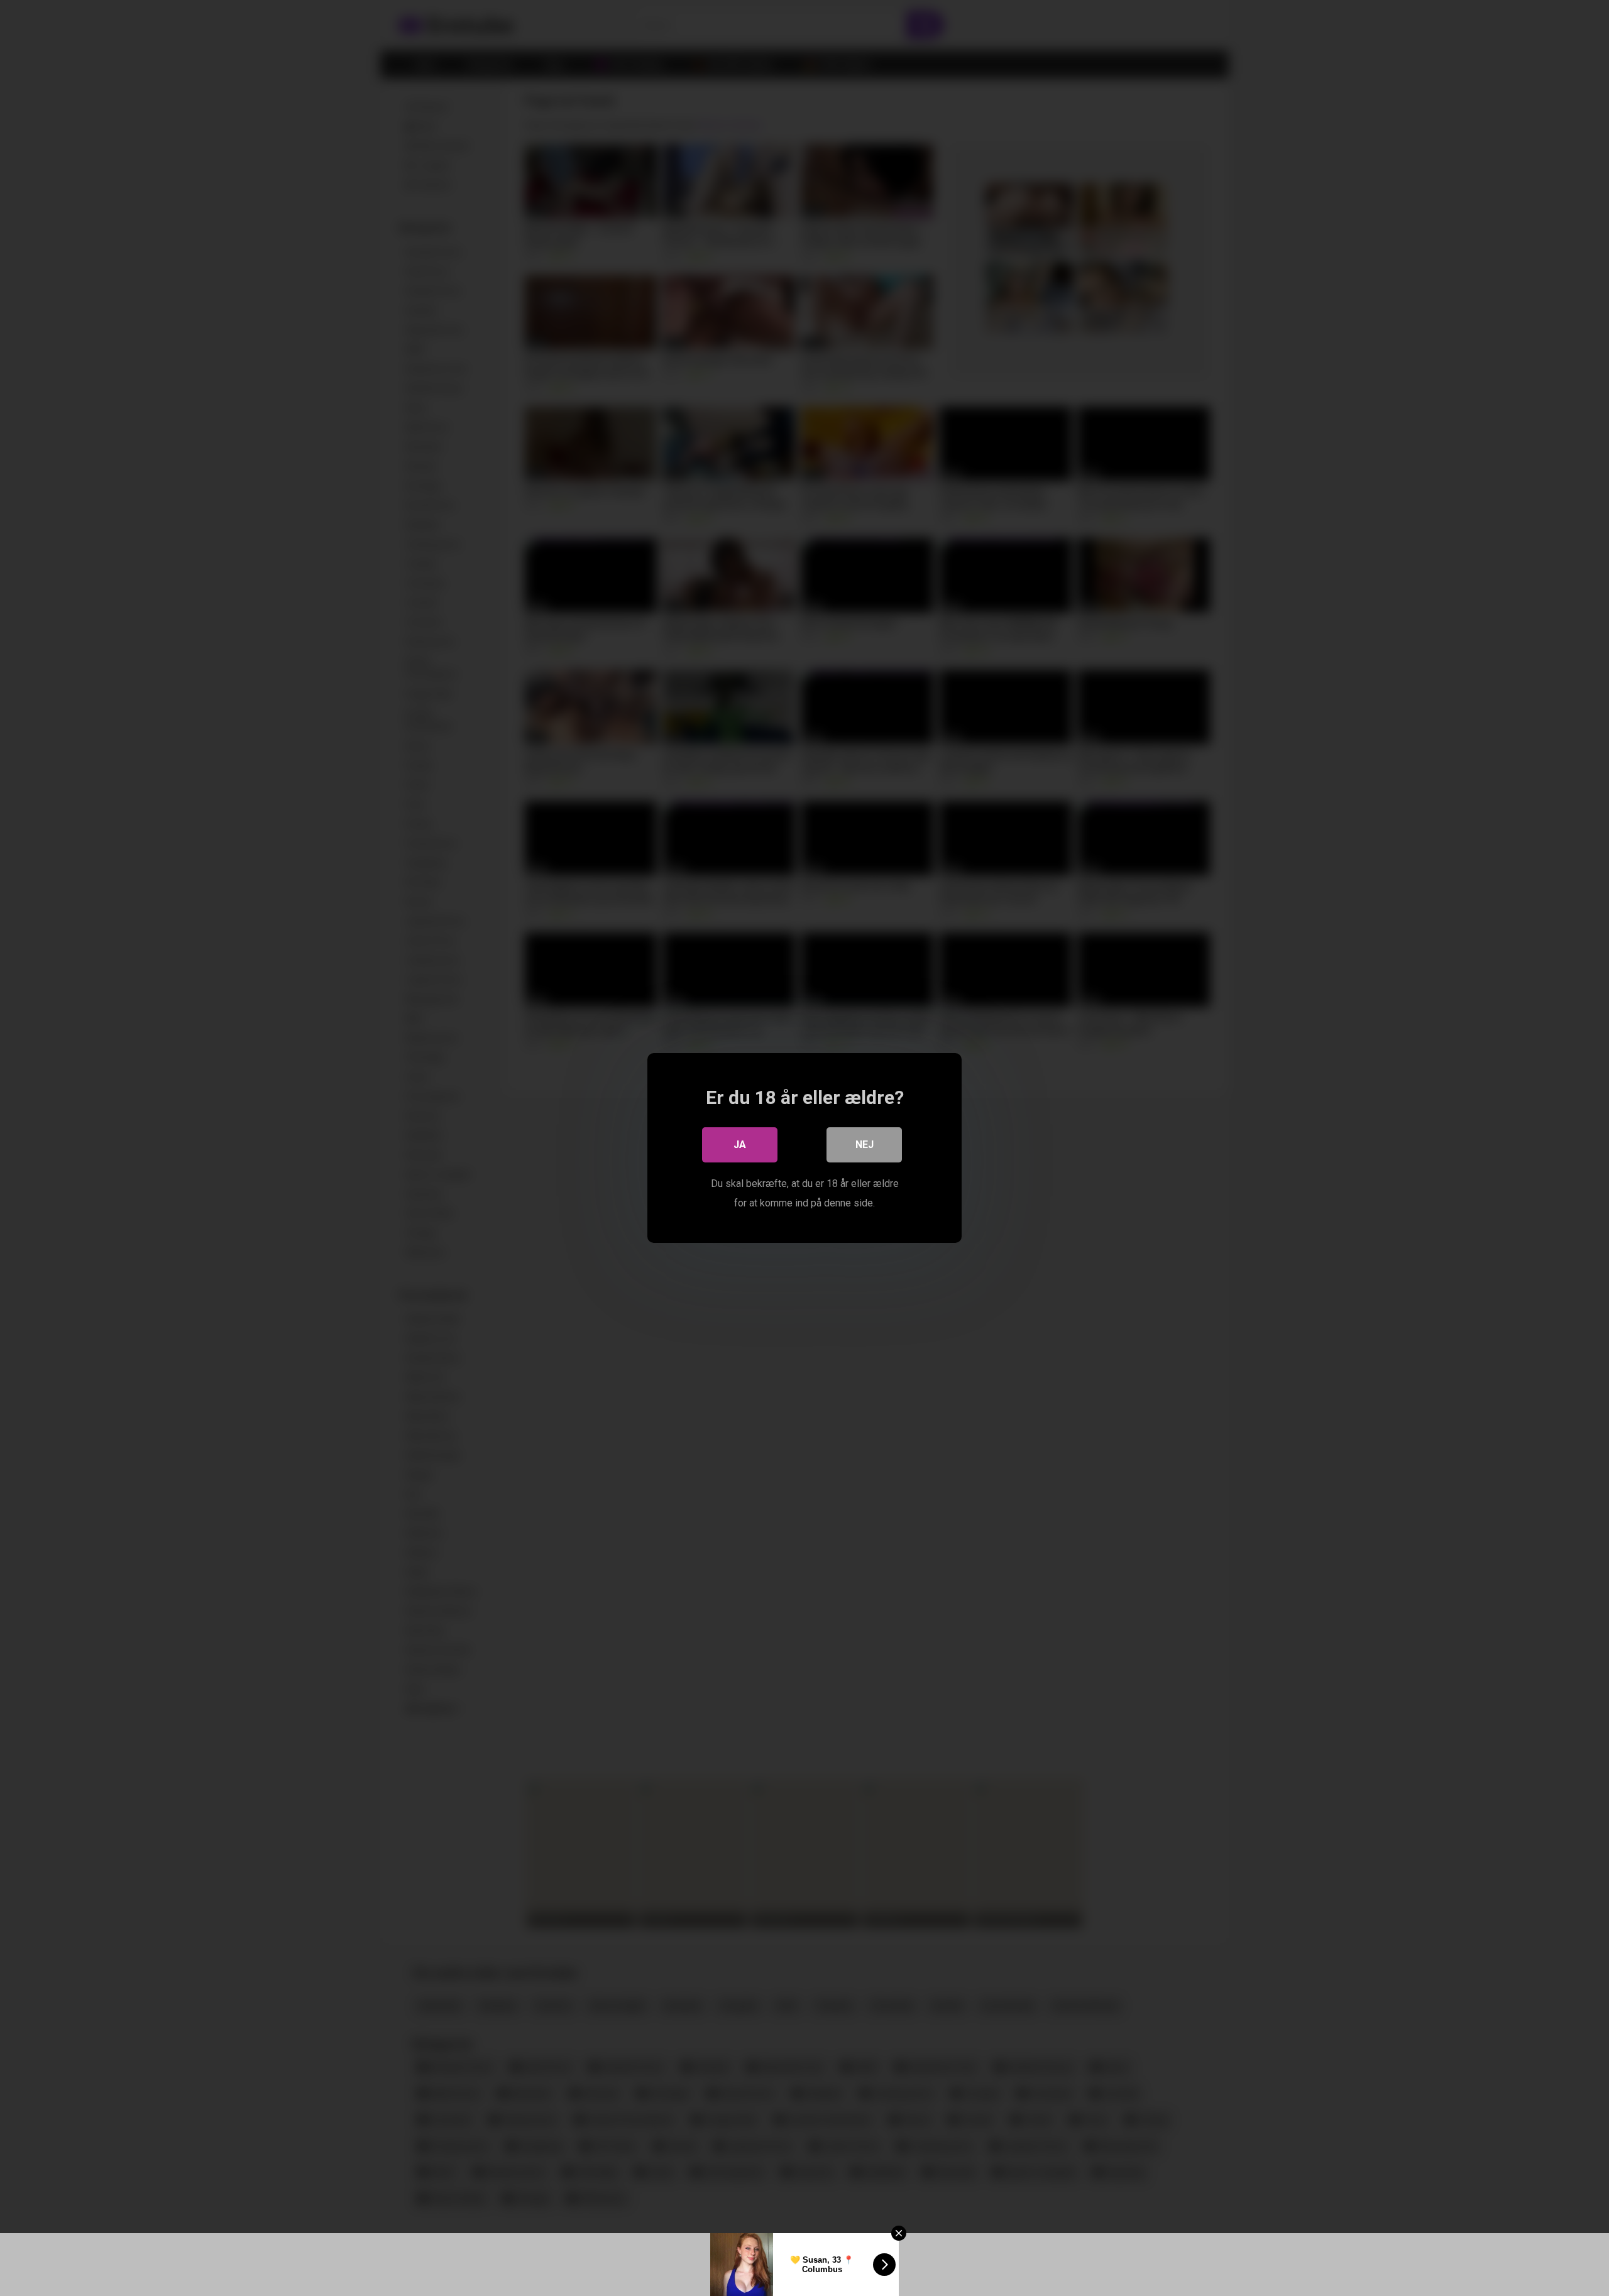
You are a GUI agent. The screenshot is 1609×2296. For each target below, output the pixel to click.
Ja (740, 1145)
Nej (865, 1145)
